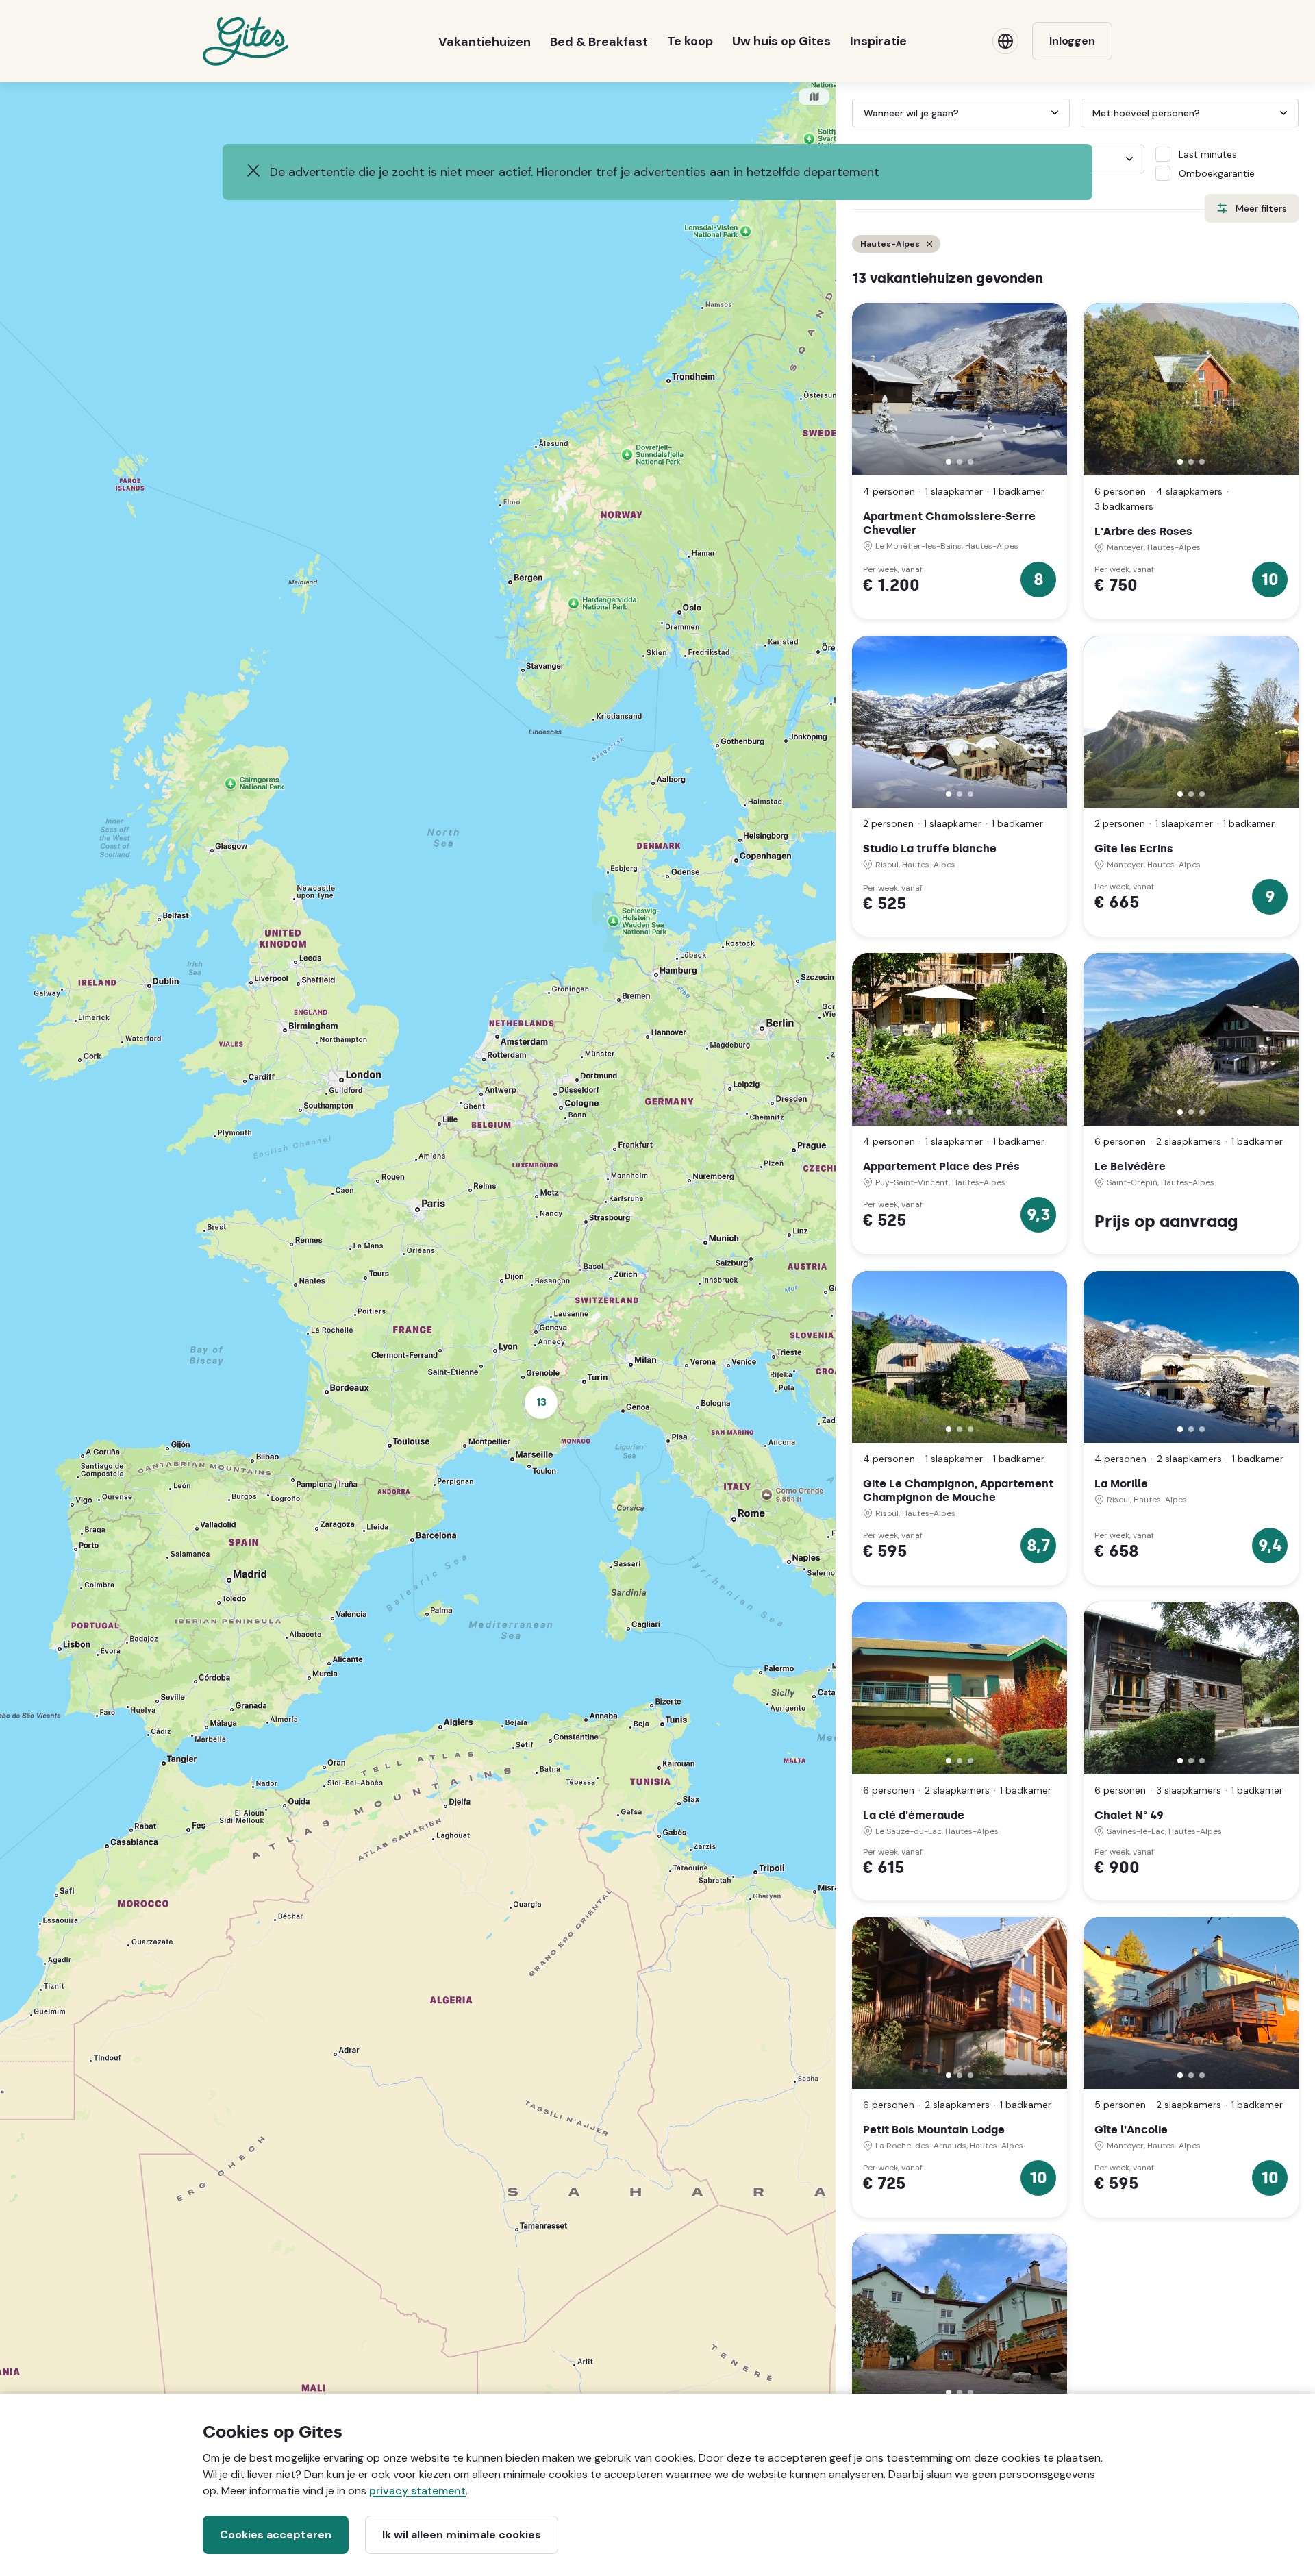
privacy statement (417, 2491)
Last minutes (1208, 154)
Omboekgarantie (1217, 173)
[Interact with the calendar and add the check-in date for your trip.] (858, 113)
